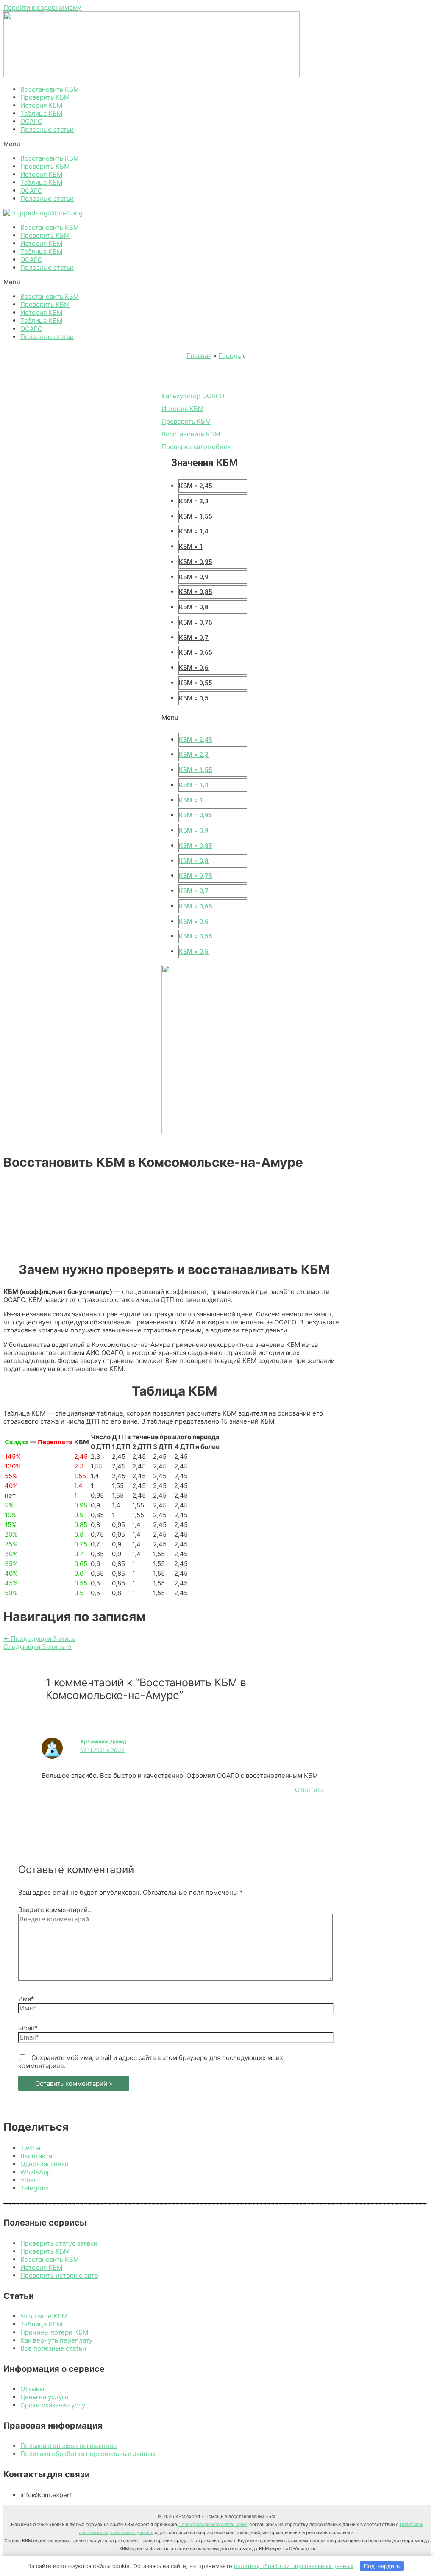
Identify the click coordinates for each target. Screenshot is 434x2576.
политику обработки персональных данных (294, 2566)
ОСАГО (31, 121)
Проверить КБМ (45, 97)
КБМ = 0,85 (196, 592)
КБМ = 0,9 (194, 577)
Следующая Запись (38, 1647)
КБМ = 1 (191, 547)
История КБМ (41, 105)
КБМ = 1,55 (196, 516)
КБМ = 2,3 (194, 501)
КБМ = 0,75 (196, 622)
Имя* (26, 1999)
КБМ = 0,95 (196, 562)
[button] (217, 144)
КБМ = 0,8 (194, 607)
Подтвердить (382, 2566)
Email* (28, 2028)
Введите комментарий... (56, 1910)
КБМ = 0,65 (196, 652)
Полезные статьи (47, 129)
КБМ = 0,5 (194, 698)
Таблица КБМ (41, 113)
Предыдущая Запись (39, 1639)
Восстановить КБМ (50, 89)
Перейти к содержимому (42, 7)
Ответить (309, 1790)
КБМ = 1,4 (194, 531)
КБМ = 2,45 (196, 486)
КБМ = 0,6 (194, 668)
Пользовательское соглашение (213, 2525)
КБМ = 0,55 (196, 683)
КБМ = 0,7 (194, 638)
